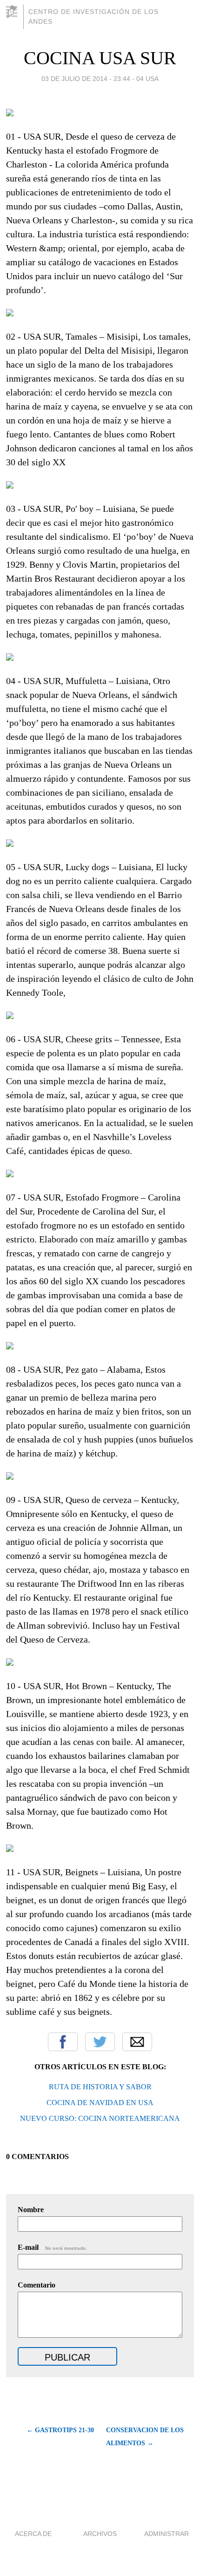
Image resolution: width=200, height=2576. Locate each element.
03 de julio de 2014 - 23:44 (86, 79)
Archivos (100, 2534)
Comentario (37, 2285)
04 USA (147, 79)
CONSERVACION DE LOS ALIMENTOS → (145, 2437)
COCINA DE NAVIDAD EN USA (100, 2103)
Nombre (31, 2210)
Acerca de (33, 2534)
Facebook (63, 2042)
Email (137, 2042)
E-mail (52, 2247)
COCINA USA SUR (100, 58)
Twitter (100, 2042)
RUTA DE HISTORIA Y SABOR (100, 2087)
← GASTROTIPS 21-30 (60, 2430)
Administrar (167, 2534)
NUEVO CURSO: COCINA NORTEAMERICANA (100, 2118)
